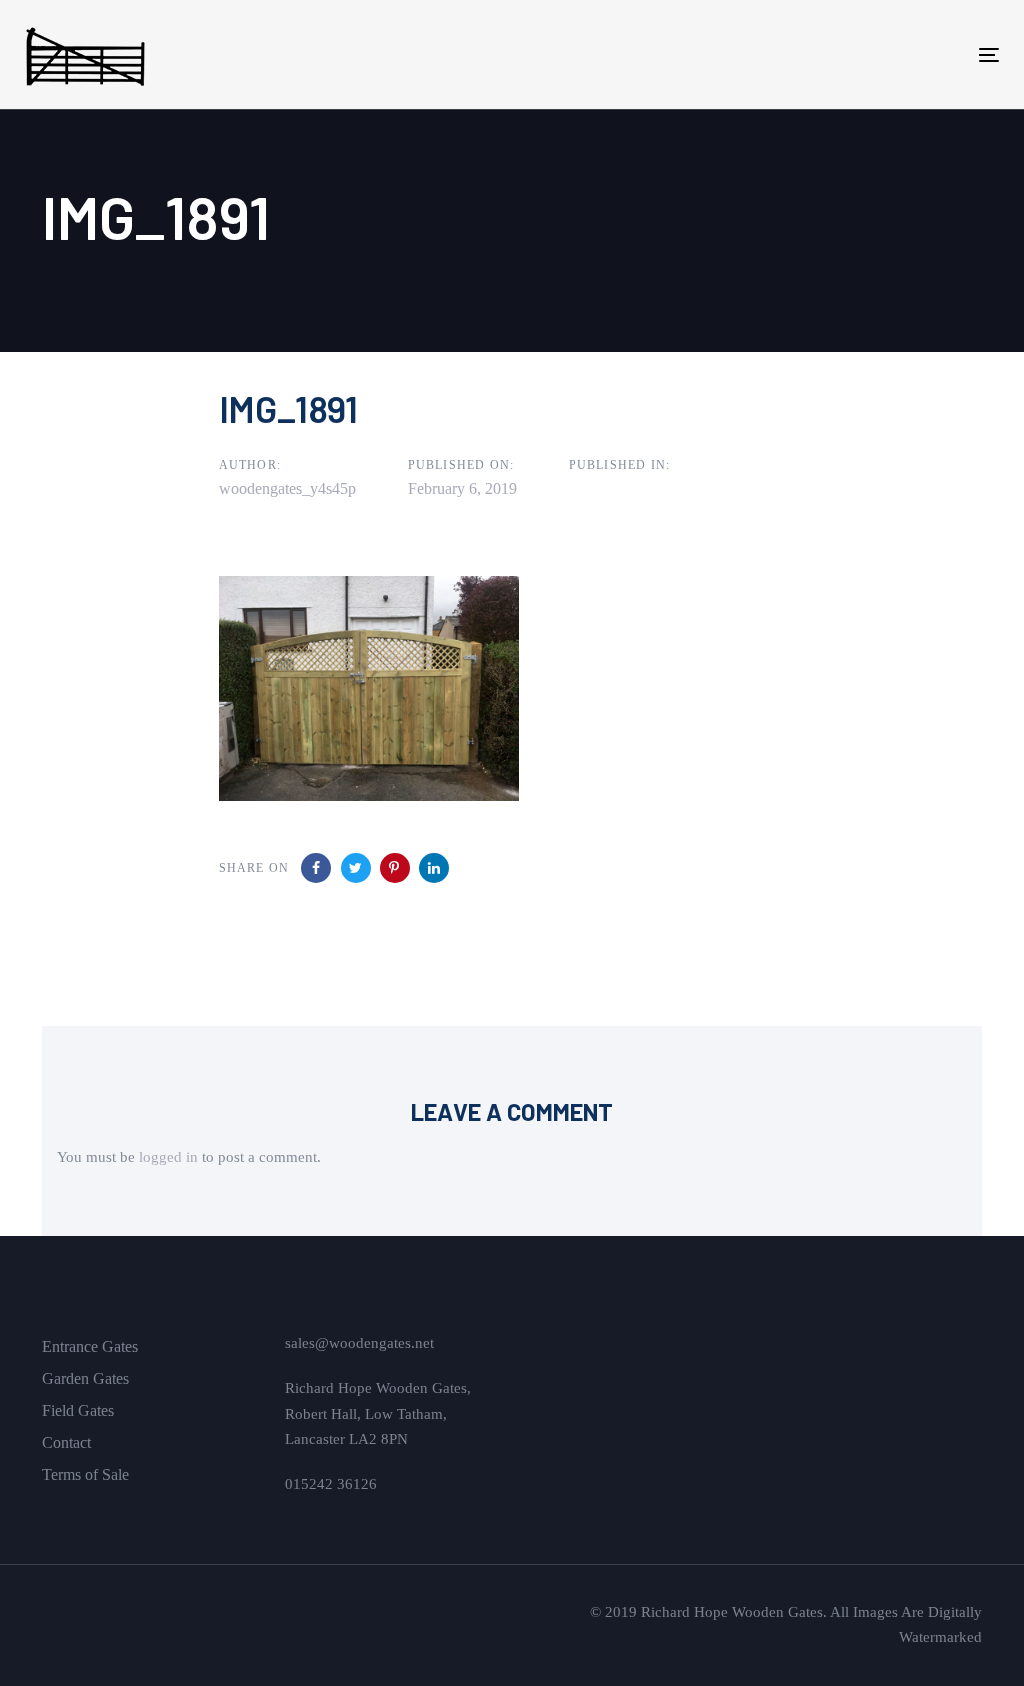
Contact (66, 1442)
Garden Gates (85, 1378)
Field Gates (78, 1410)
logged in (168, 1157)
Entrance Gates (90, 1346)
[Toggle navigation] (836, 54)
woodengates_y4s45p (287, 488)
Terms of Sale (85, 1474)
